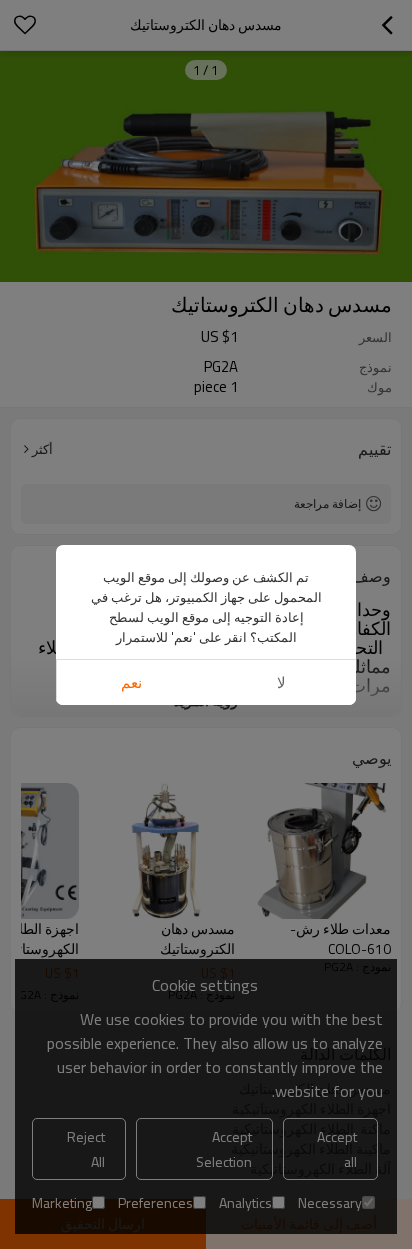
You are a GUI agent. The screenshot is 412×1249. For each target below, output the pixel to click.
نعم (131, 682)
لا (281, 682)
